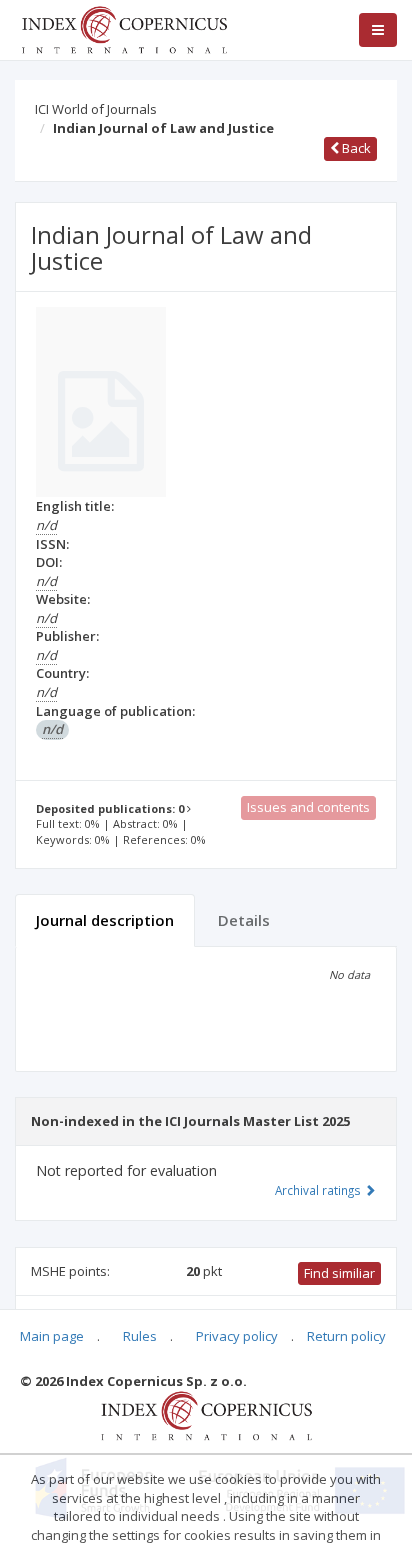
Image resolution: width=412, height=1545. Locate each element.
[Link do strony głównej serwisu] (124, 28)
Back (355, 148)
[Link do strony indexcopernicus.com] (206, 1415)
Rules (140, 1336)
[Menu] (378, 30)
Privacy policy (237, 1336)
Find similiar (339, 1273)
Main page (52, 1336)
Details (244, 920)
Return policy (346, 1336)
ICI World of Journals (96, 109)
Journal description (105, 920)
